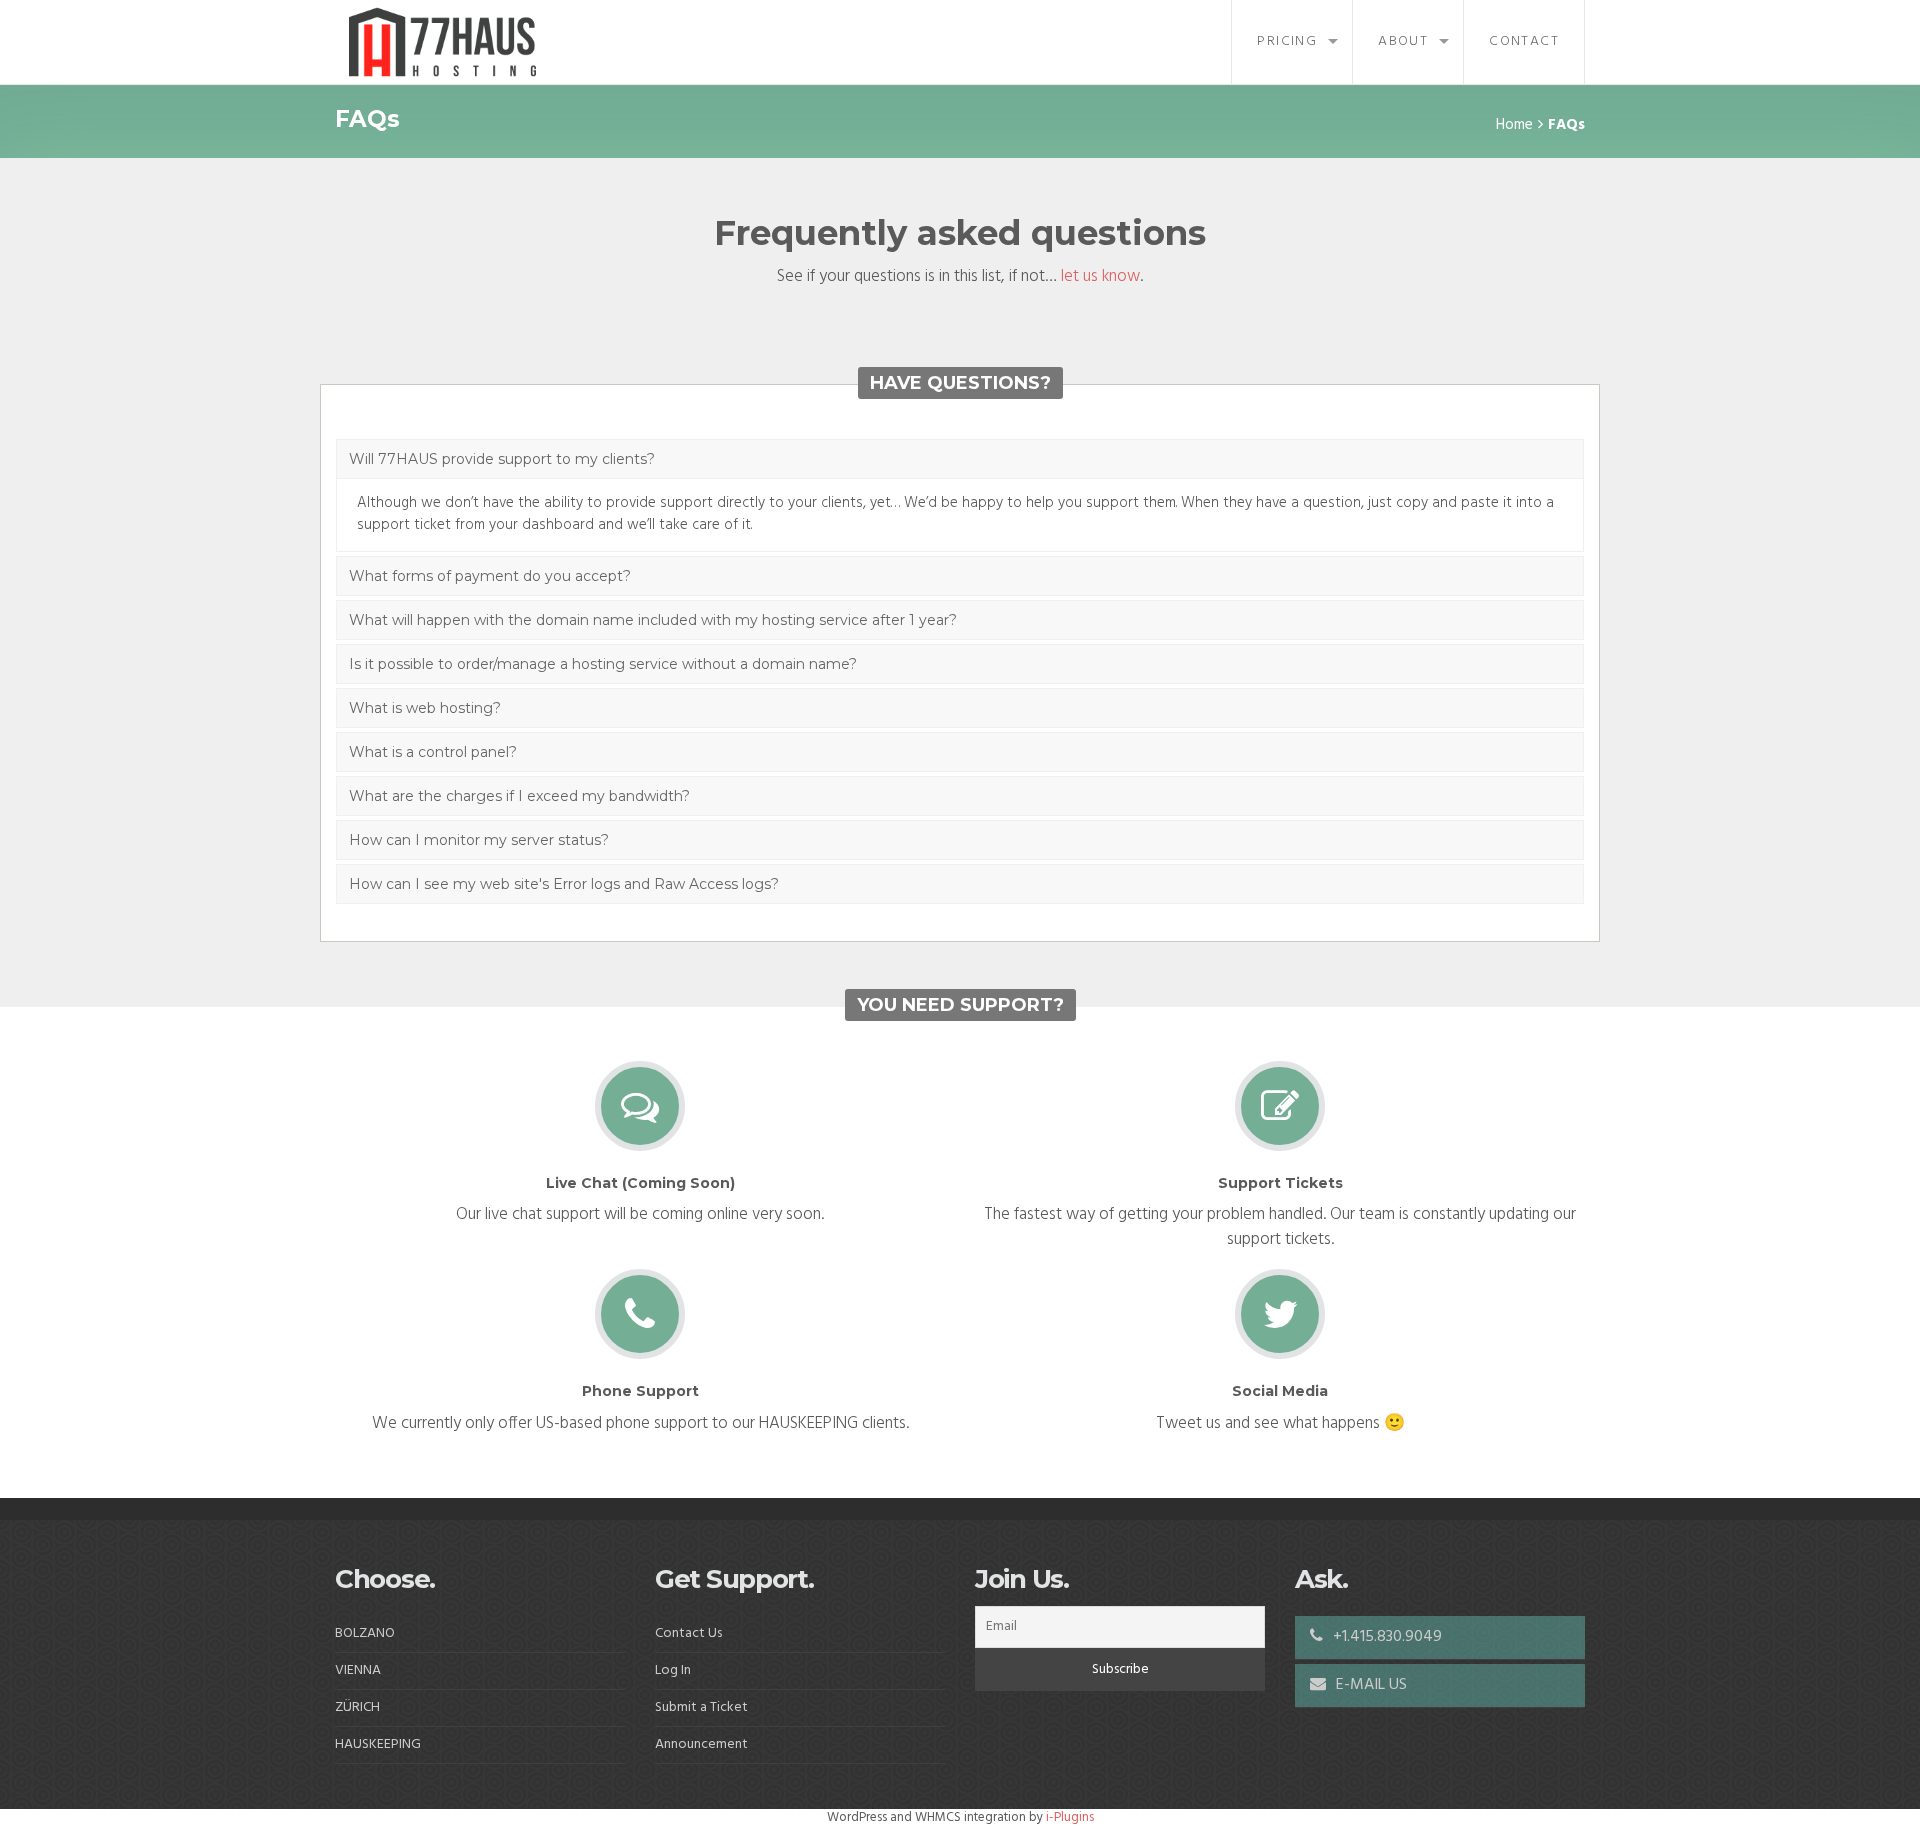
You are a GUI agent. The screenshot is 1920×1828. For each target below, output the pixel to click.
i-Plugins (1070, 1817)
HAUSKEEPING (378, 1744)
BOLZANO (365, 1633)
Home (1514, 125)
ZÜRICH (357, 1707)
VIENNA (358, 1670)
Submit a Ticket (701, 1707)
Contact (1524, 41)
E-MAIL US (1369, 1685)
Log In (673, 1670)
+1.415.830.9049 (1385, 1637)
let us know (1100, 276)
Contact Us (688, 1633)
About (1403, 41)
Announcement (701, 1744)
